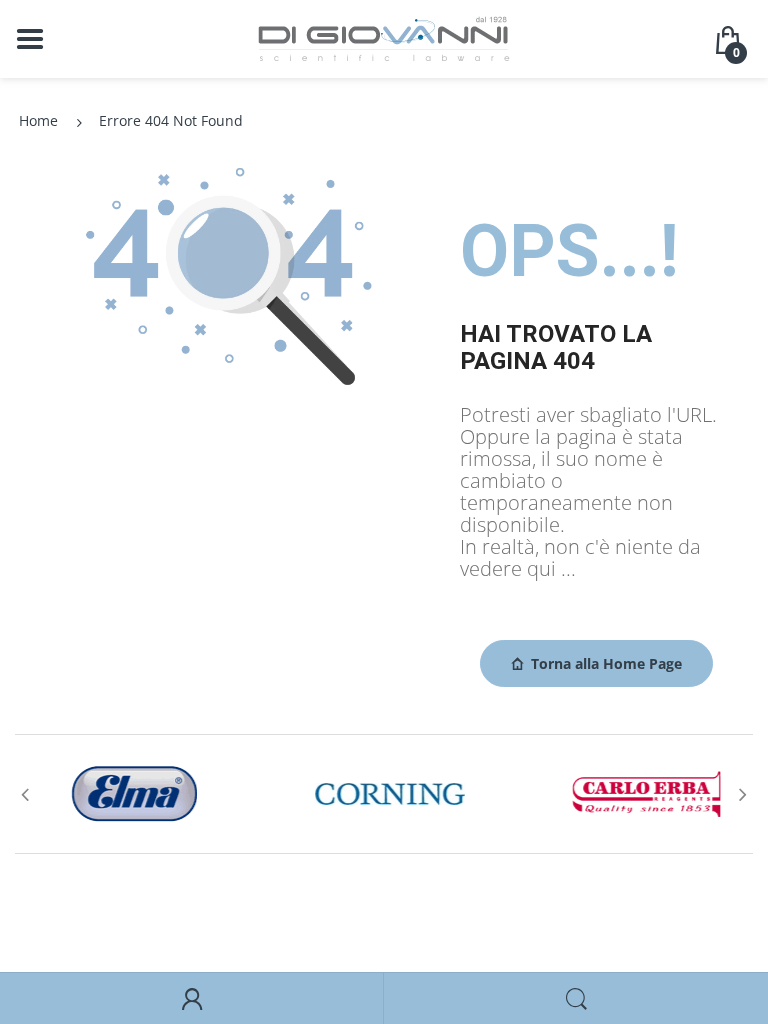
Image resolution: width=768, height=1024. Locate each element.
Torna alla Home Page (606, 663)
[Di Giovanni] (384, 37)
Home (38, 120)
